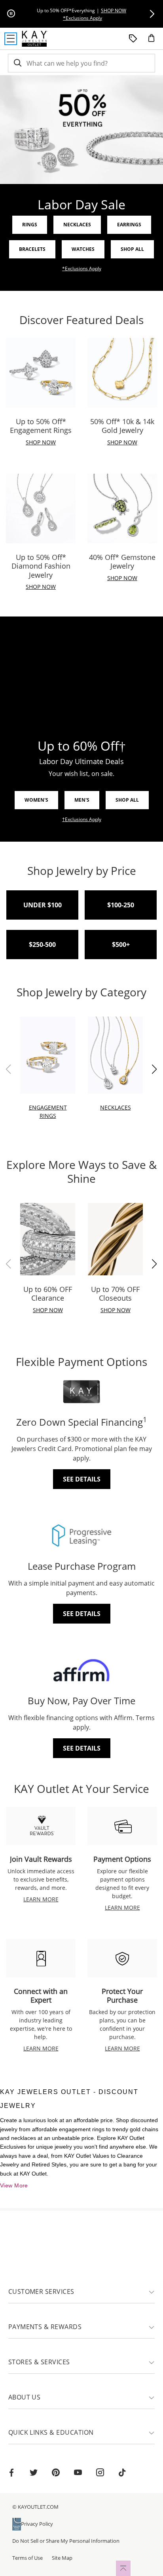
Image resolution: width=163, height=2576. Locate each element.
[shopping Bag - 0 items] (154, 41)
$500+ (121, 945)
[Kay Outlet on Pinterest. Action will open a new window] (56, 2474)
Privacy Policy (37, 2524)
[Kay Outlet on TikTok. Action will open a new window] (122, 2474)
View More (14, 2185)
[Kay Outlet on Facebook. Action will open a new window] (11, 2474)
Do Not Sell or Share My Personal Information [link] (66, 2541)
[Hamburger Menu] (11, 39)
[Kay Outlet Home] (35, 39)
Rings (30, 225)
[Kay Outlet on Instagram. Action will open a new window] (100, 2474)
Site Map (62, 2558)
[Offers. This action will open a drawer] (133, 39)
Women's (36, 800)
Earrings (129, 225)
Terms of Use (27, 2558)
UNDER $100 (43, 905)
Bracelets (32, 249)
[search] (17, 63)
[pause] (11, 14)
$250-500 (42, 945)
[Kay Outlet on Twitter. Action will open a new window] (34, 2474)
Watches (83, 249)
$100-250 (121, 905)
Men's (82, 800)
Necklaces (77, 225)
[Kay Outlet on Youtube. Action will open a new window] (78, 2474)
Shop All (132, 249)
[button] (152, 14)
